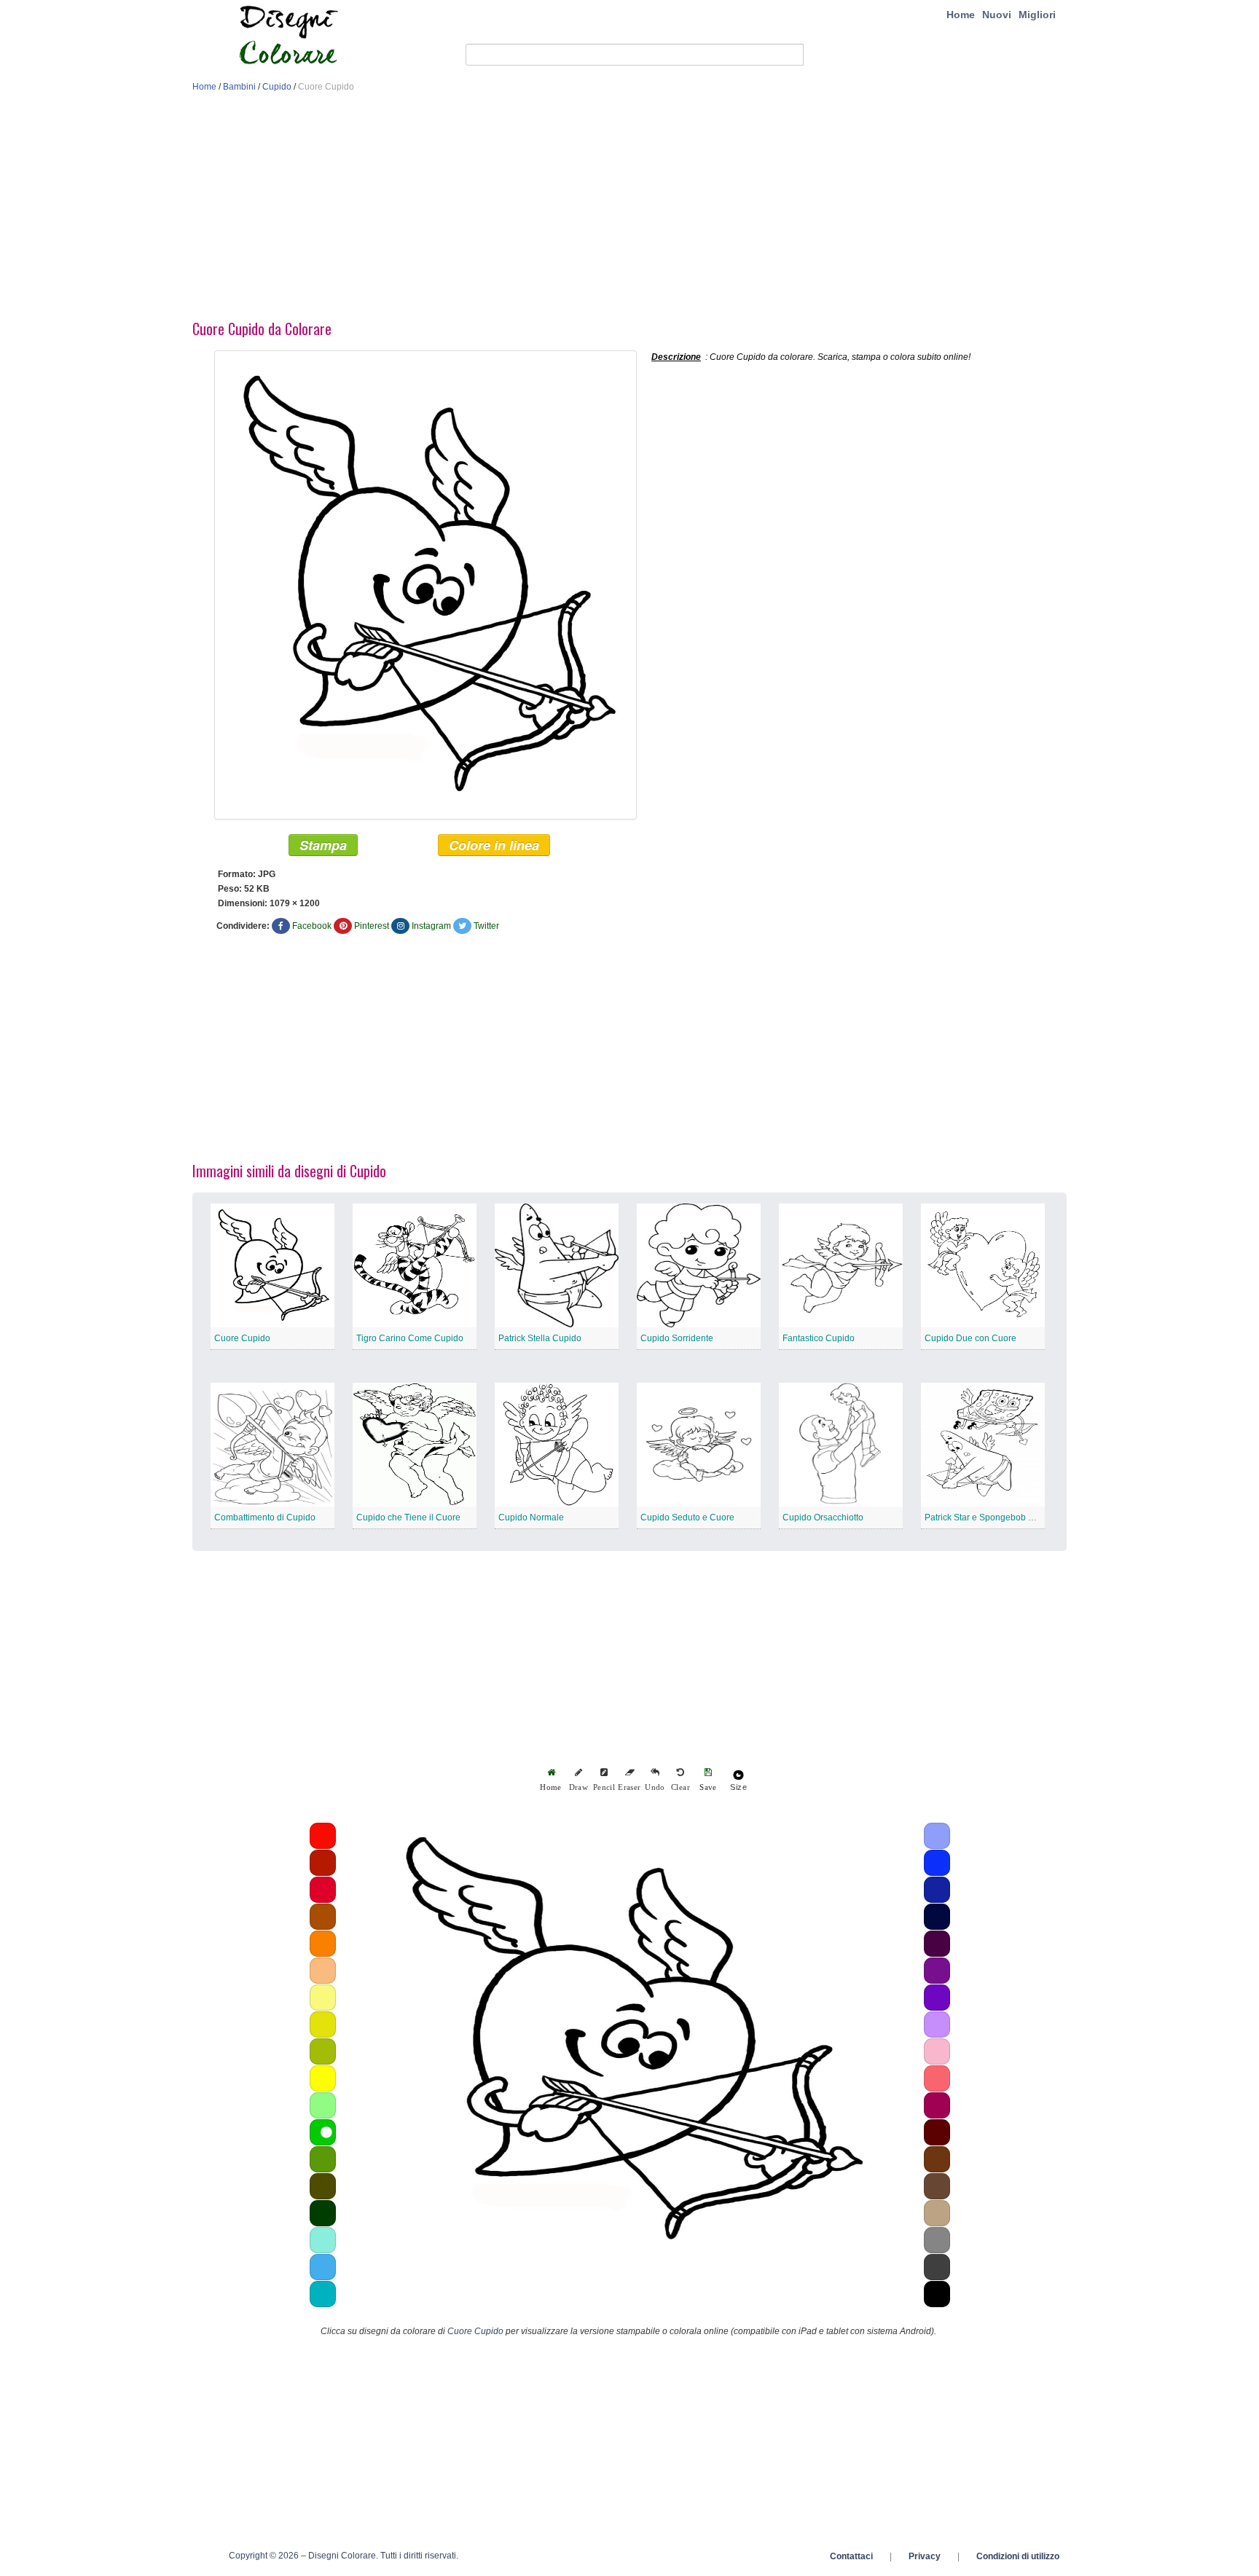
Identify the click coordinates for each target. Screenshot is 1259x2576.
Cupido (277, 87)
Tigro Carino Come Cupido (410, 1338)
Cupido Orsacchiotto (823, 1517)
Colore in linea (494, 845)
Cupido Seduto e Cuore (687, 1517)
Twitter (486, 926)
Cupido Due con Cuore (970, 1338)
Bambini (239, 87)
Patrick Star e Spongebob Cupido (991, 1517)
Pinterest (372, 926)
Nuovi (997, 15)
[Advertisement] (629, 210)
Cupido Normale (531, 1517)
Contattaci (851, 2556)
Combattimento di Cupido (265, 1517)
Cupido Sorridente (677, 1338)
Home (961, 15)
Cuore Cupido (242, 1338)
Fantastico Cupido (819, 1338)
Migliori (1037, 15)
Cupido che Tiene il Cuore (408, 1517)
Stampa (323, 845)
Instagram (431, 926)
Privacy (925, 2556)
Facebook (312, 926)
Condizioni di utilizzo (1018, 2556)
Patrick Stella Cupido (540, 1338)
